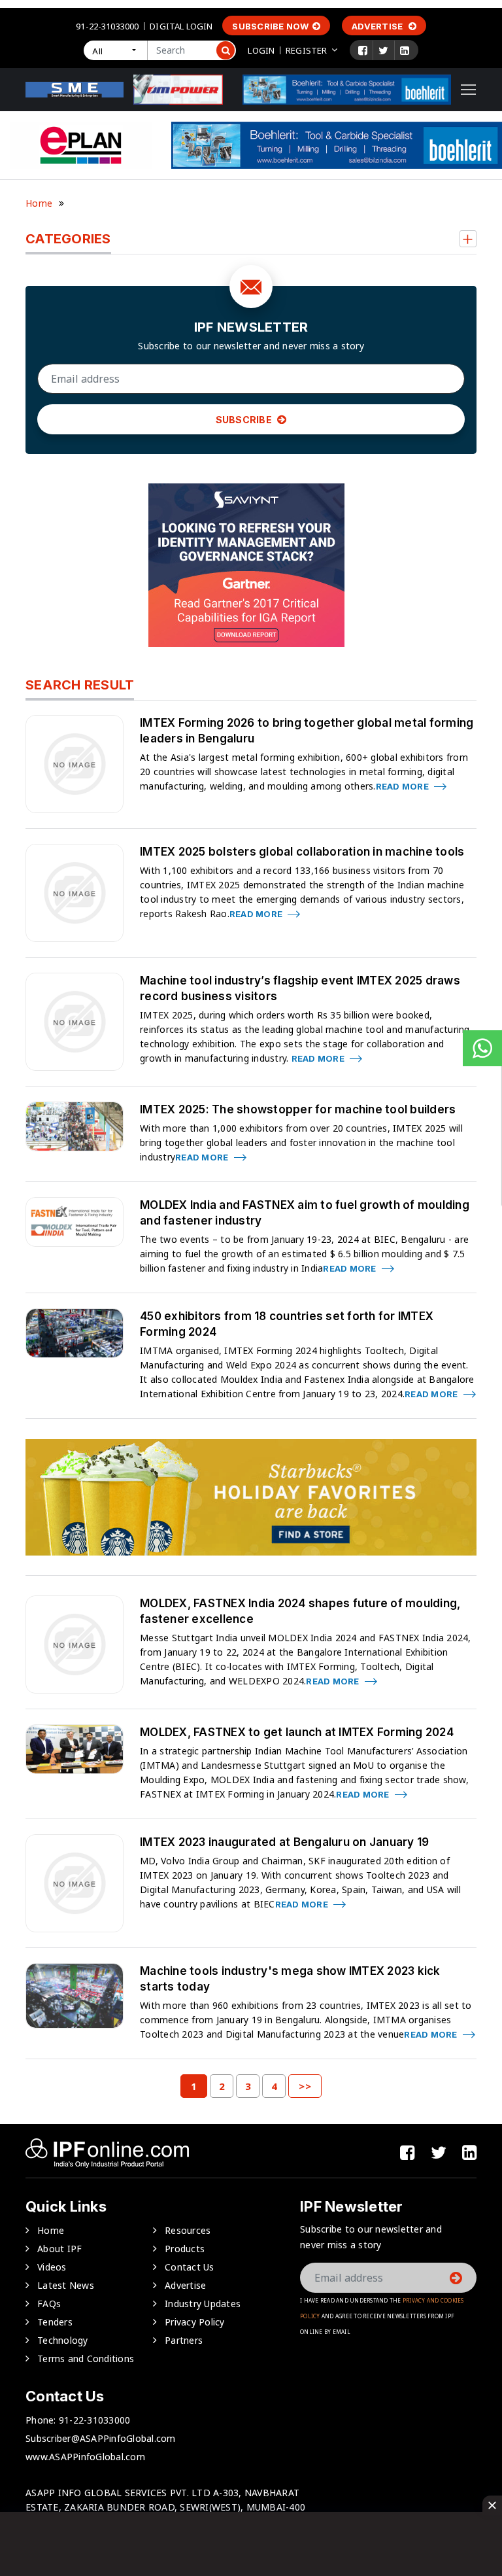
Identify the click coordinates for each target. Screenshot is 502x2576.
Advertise (378, 26)
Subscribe (245, 420)
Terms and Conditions (86, 2358)
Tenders (55, 2322)
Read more (404, 786)
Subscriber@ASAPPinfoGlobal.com (101, 2438)
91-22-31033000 (107, 26)
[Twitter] (383, 50)
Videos (52, 2267)
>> (305, 2086)
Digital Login (181, 26)
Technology (63, 2340)
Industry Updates (203, 2304)
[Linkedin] (405, 50)
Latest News (66, 2285)
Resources (188, 2230)
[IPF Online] (75, 89)
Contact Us (190, 2267)
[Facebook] (363, 50)
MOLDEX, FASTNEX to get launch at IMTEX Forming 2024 (297, 1732)
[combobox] (115, 50)
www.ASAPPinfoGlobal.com (85, 2457)
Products (185, 2249)
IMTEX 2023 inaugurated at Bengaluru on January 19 (284, 1842)
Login (261, 50)
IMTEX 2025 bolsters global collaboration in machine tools (302, 852)
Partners (184, 2340)
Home (39, 203)
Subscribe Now (270, 26)
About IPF (59, 2249)
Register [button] (306, 50)
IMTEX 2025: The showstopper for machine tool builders (298, 1109)
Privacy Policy (195, 2322)
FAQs (49, 2304)
